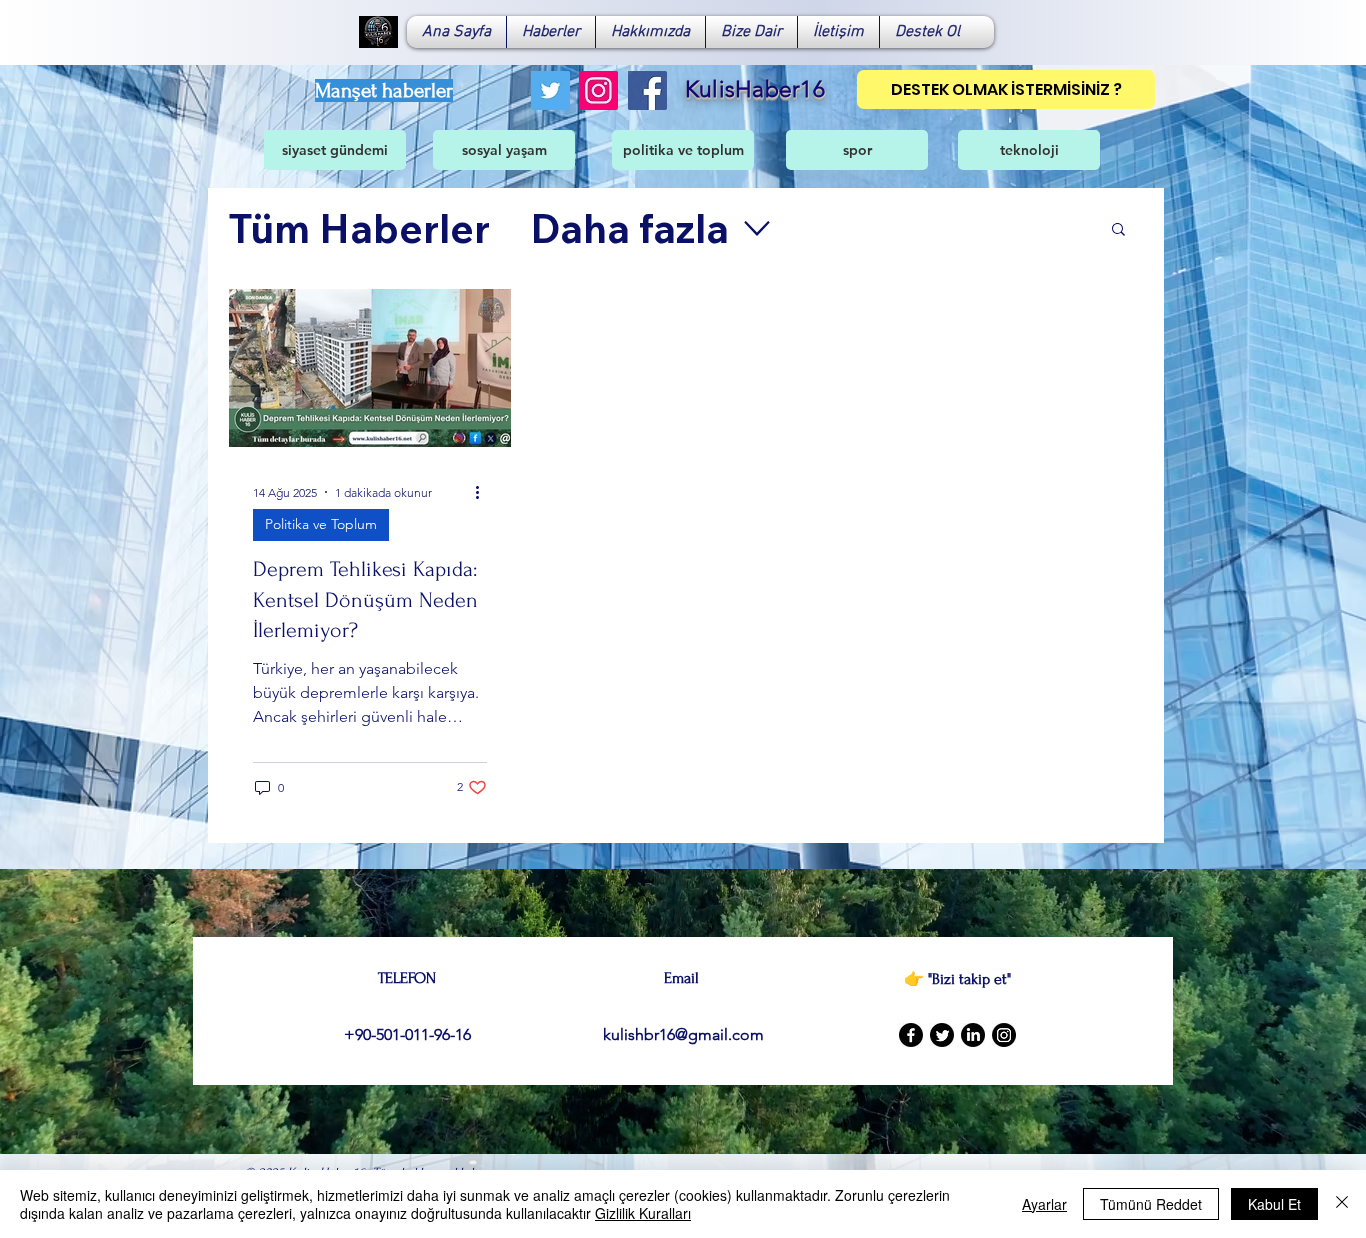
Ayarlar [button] (1044, 1204)
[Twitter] (550, 90)
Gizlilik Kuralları (643, 1213)
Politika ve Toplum (321, 524)
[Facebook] (647, 90)
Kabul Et (1274, 1204)
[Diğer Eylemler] (484, 492)
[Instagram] (598, 90)
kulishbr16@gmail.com (683, 1034)
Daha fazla (629, 228)
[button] (1118, 230)
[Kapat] (1342, 1204)
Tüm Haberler (359, 228)
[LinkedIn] (973, 1035)
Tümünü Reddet (1151, 1204)
